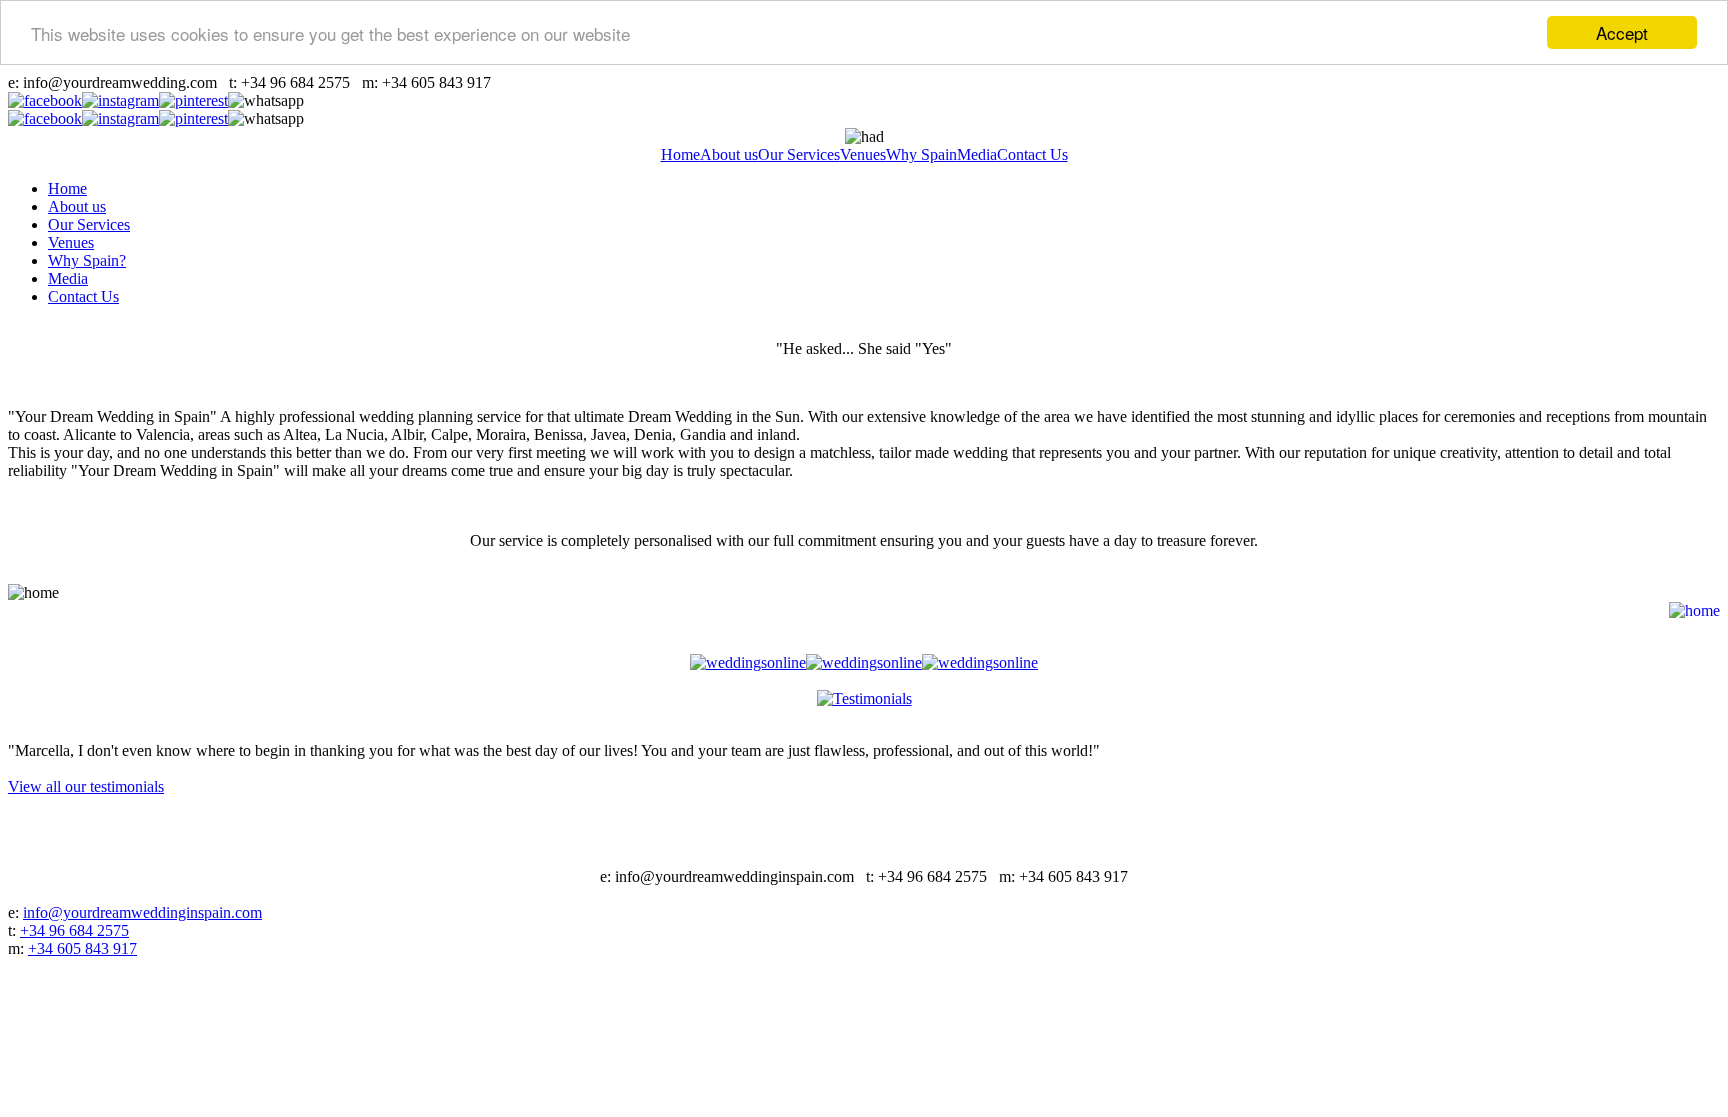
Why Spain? (87, 260)
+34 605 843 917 (82, 948)
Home (680, 154)
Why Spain (921, 154)
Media (977, 154)
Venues (863, 154)
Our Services (799, 154)
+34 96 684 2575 (74, 930)
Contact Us (1032, 154)
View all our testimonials (86, 786)
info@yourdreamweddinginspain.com (142, 912)
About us (729, 154)
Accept (1622, 32)
